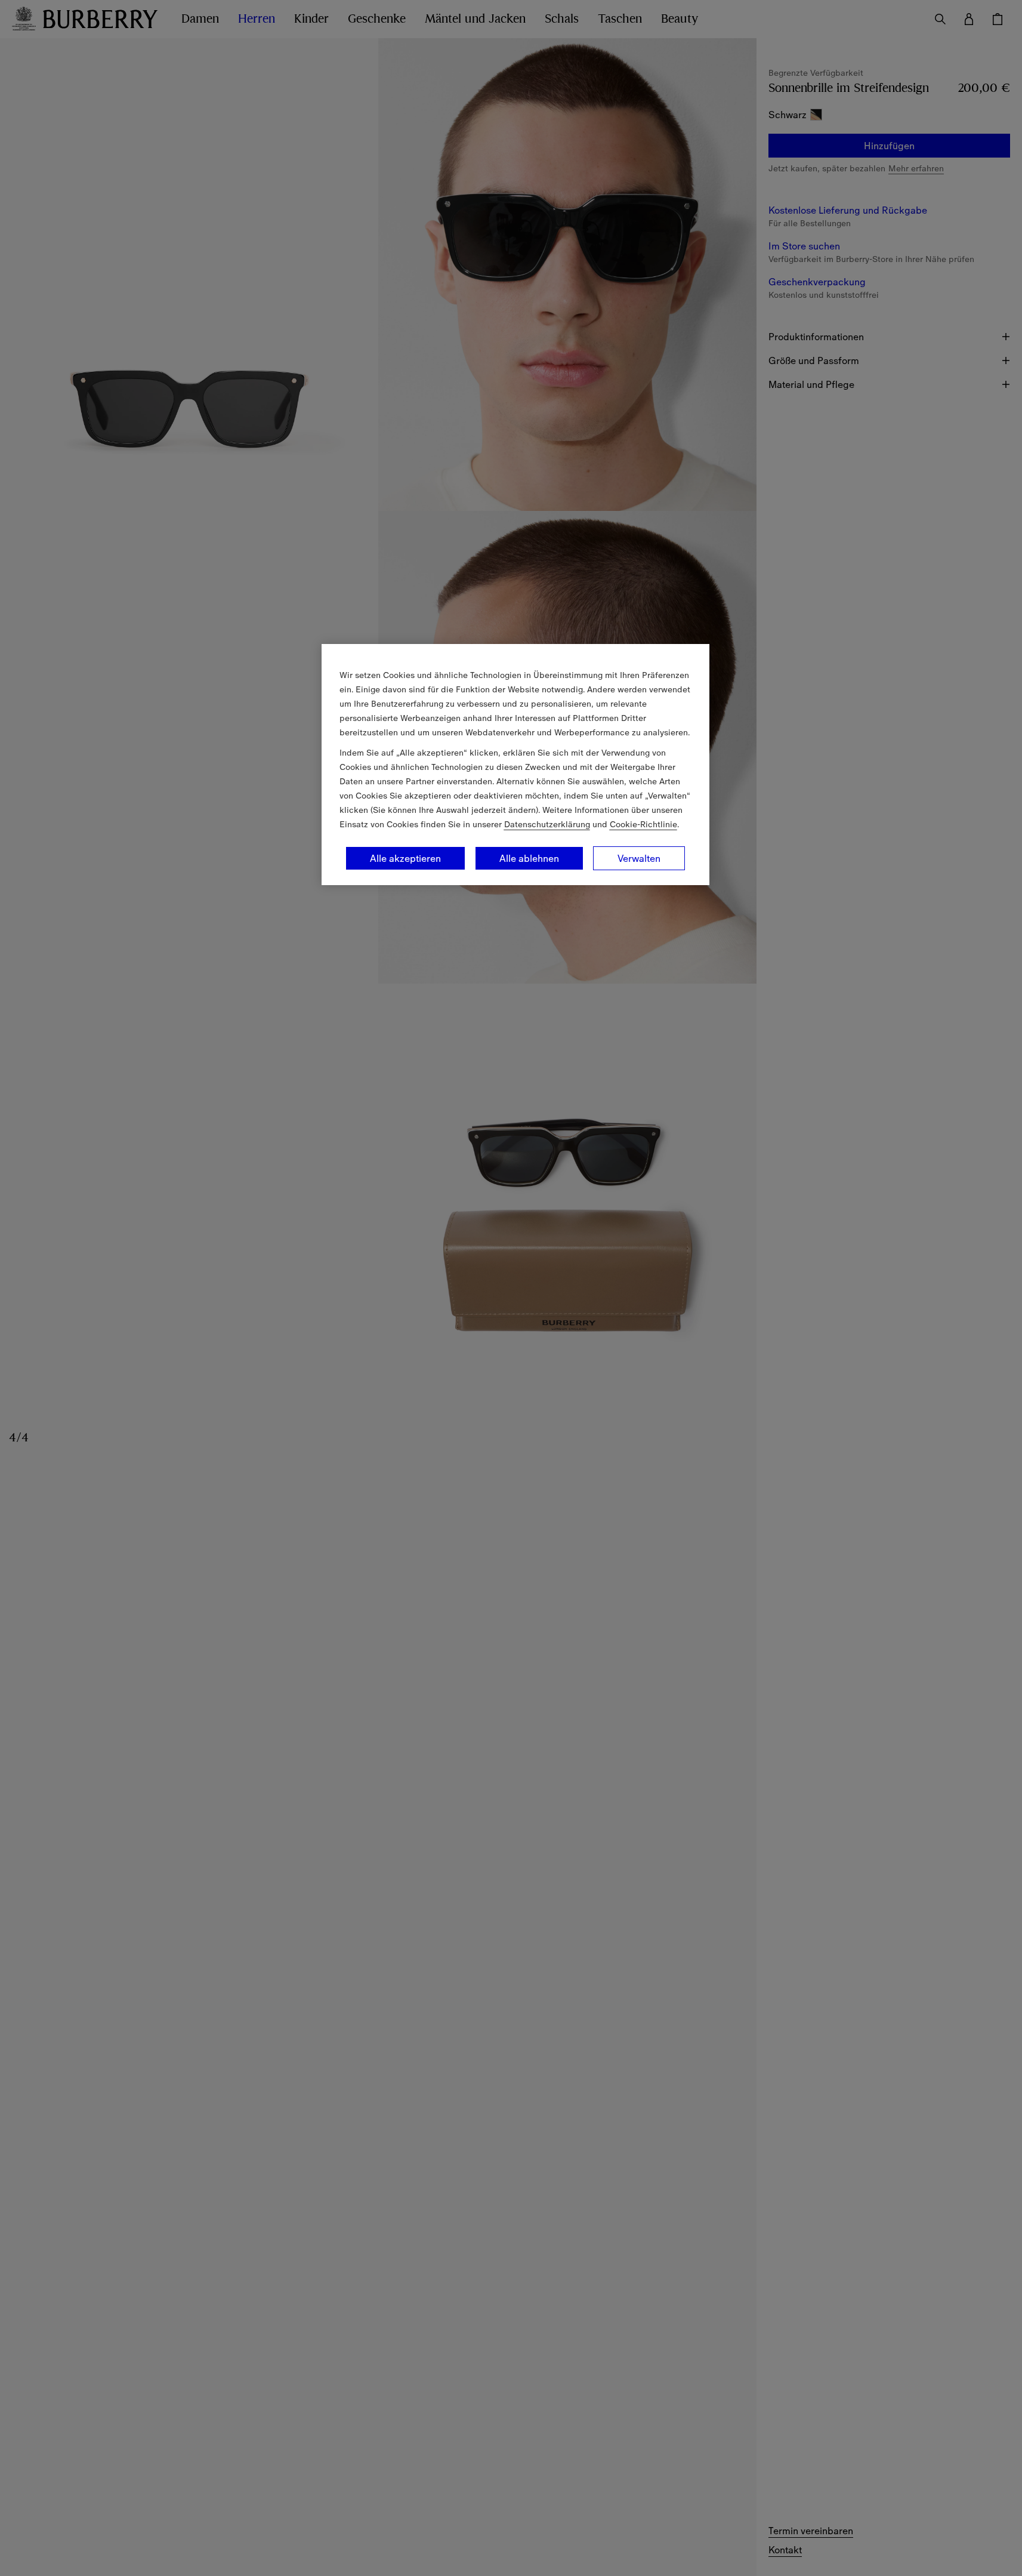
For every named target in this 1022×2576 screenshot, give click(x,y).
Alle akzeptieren (405, 858)
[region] (515, 765)
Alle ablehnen (529, 858)
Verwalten (639, 858)
